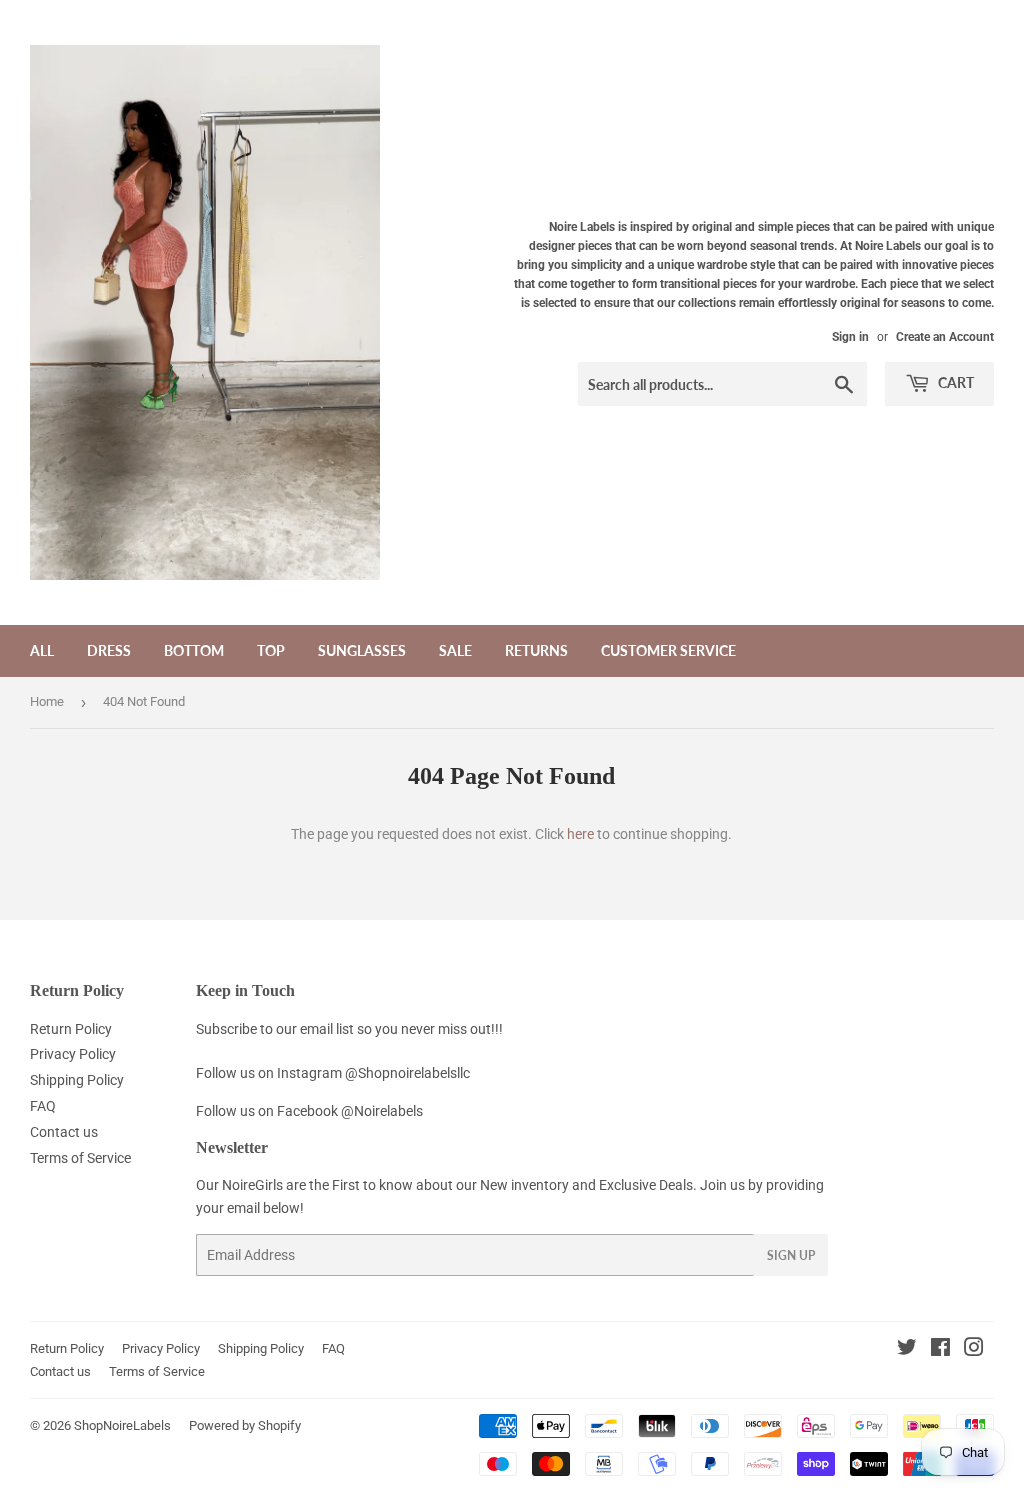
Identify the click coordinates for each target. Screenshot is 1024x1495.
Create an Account (945, 337)
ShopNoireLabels (122, 1425)
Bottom (194, 650)
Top (271, 650)
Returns (536, 650)
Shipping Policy (77, 1080)
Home (47, 701)
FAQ (43, 1106)
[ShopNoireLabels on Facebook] (940, 1350)
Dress (109, 650)
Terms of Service (80, 1158)
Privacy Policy (73, 1054)
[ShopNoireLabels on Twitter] (907, 1350)
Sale (455, 650)
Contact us (64, 1132)
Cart (954, 382)
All (42, 650)
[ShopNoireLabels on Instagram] (974, 1350)
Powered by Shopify (245, 1425)
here (580, 834)
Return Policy (71, 1029)
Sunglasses (362, 650)
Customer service (668, 650)
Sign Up (791, 1255)
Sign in (850, 337)
